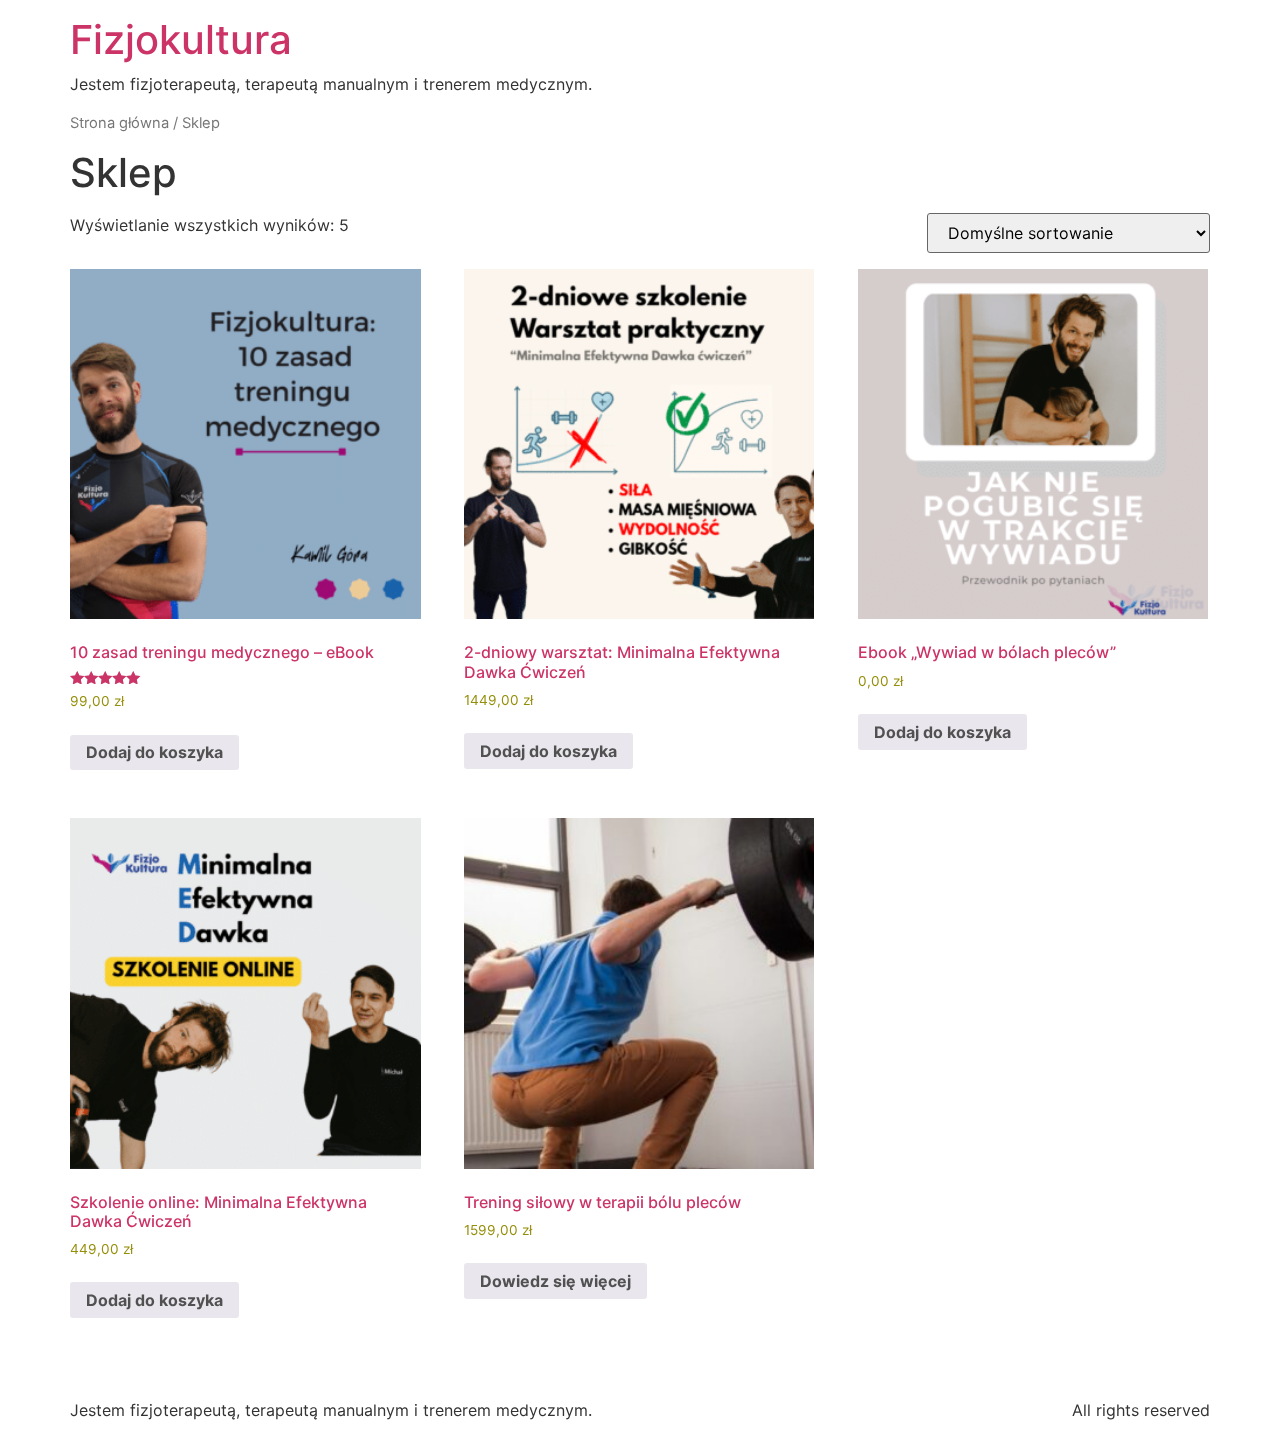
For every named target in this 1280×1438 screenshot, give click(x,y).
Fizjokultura (181, 39)
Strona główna (119, 123)
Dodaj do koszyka (154, 752)
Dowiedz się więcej (555, 1281)
